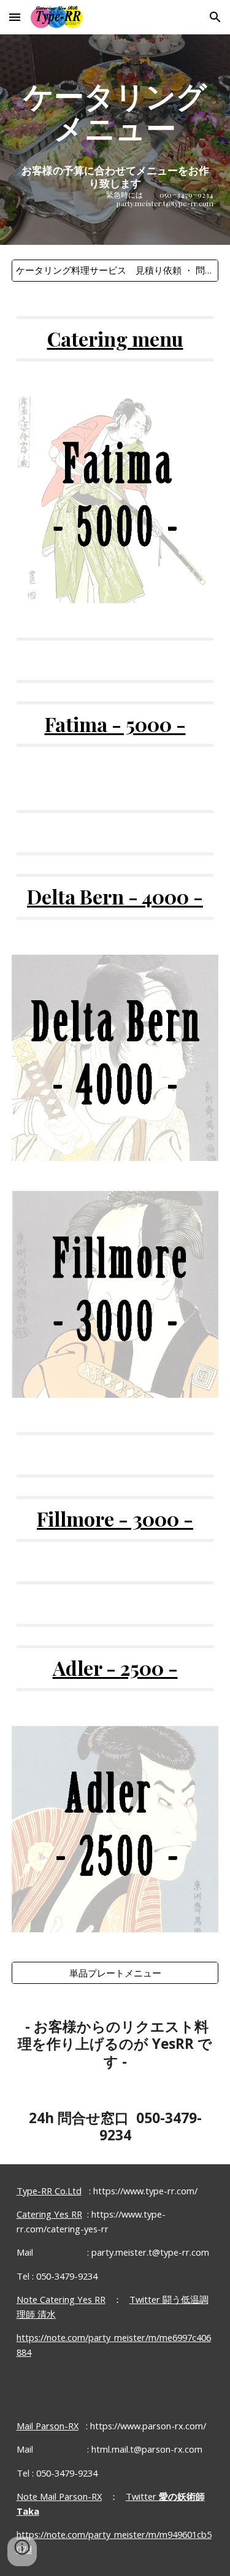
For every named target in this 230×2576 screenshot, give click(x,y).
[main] (115, 140)
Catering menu (115, 338)
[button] (15, 17)
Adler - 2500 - (115, 1668)
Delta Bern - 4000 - (115, 896)
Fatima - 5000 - (115, 724)
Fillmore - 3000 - (115, 1518)
